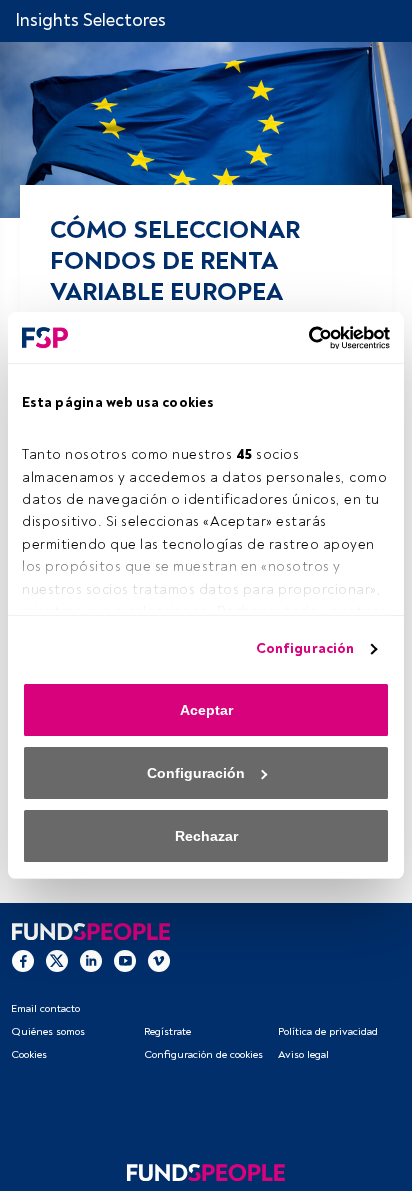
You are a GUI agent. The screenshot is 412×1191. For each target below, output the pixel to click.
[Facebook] (23, 960)
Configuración (305, 648)
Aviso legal (303, 1054)
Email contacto (45, 1008)
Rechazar (206, 836)
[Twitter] (57, 960)
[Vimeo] (159, 960)
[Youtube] (125, 960)
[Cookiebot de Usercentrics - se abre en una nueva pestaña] (302, 338)
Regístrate (167, 1031)
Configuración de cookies (203, 1054)
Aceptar (206, 710)
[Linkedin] (91, 960)
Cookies (29, 1054)
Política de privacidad (328, 1031)
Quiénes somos (48, 1031)
